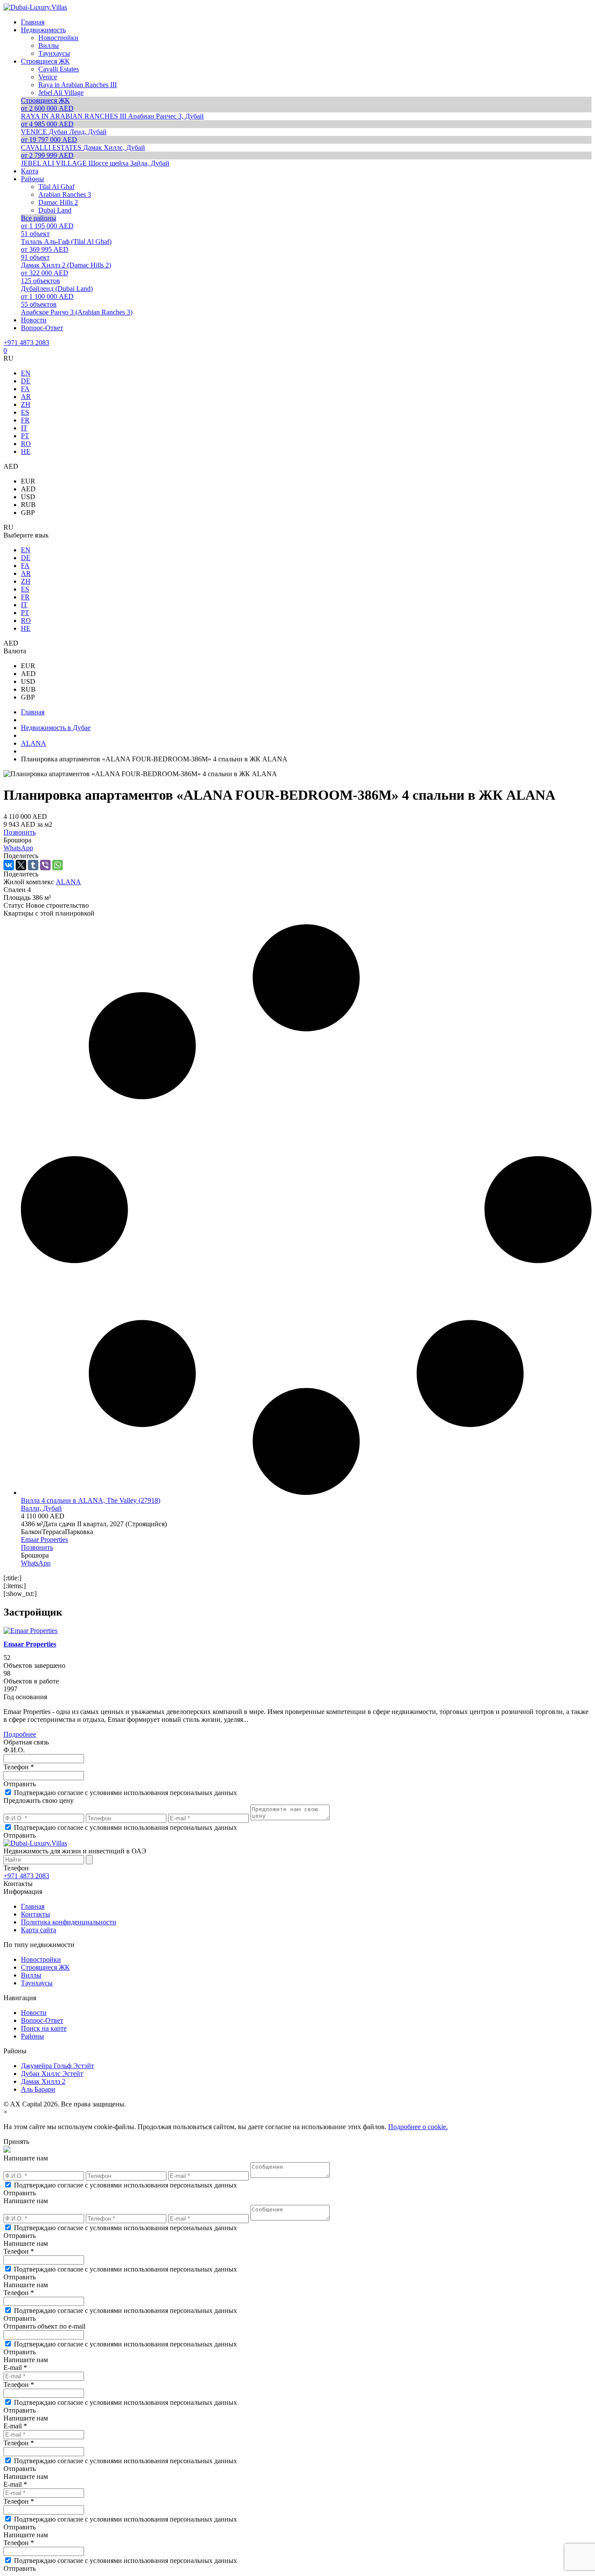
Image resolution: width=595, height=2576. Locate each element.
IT (24, 428)
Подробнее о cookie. (418, 2127)
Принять (16, 2142)
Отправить (20, 1784)
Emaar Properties (44, 1540)
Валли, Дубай (41, 1508)
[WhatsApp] (57, 865)
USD (28, 497)
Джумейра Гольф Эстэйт (57, 2066)
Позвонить (20, 832)
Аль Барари (38, 2089)
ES (25, 412)
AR (26, 397)
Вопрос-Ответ (42, 2020)
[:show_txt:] (20, 1594)
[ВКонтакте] (9, 865)
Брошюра (17, 840)
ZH (26, 404)
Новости (34, 2013)
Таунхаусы (37, 1983)
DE (26, 381)
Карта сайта (39, 1930)
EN (26, 373)
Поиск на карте (44, 2028)
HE (26, 451)
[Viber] (45, 865)
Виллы (31, 1975)
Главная (33, 1906)
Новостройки (41, 1959)
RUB (28, 505)
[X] (21, 865)
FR (25, 420)
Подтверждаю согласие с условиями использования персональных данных (125, 1793)
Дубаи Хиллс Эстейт (52, 2074)
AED (28, 489)
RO (26, 444)
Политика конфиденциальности (69, 1922)
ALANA (68, 882)
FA (25, 389)
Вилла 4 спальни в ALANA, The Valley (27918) (91, 1500)
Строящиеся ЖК (45, 1967)
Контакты (35, 1914)
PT (25, 436)
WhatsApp (18, 848)
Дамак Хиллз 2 (43, 2081)
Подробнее (20, 1734)
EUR (28, 481)
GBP (28, 512)
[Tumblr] (33, 865)
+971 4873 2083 (26, 343)
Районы (32, 2036)
